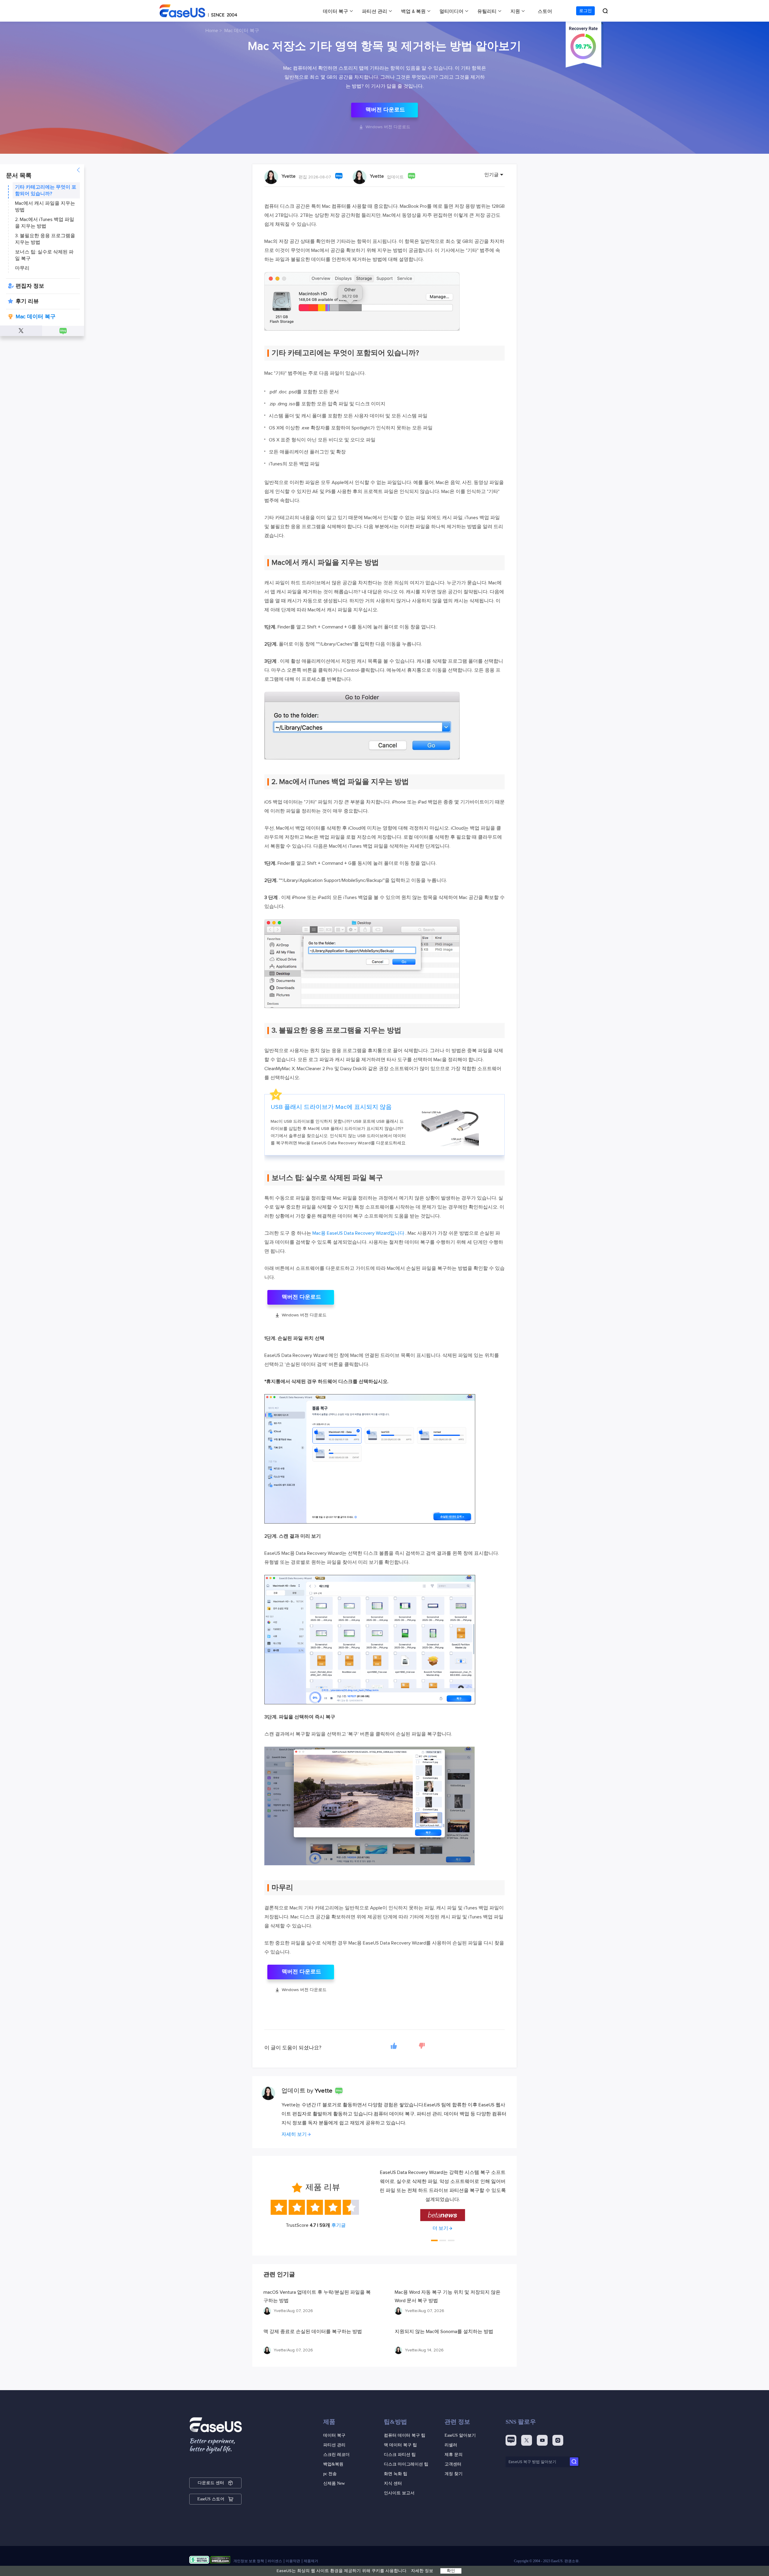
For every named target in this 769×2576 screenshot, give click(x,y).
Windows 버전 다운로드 (385, 127)
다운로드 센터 (211, 2483)
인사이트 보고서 (399, 2493)
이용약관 (293, 2561)
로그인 (585, 11)
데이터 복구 (336, 11)
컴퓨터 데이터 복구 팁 (405, 2435)
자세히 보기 (294, 2134)
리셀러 (451, 2445)
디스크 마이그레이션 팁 (406, 2464)
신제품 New (334, 2483)
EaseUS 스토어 (211, 2499)
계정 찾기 (454, 2474)
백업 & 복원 (413, 11)
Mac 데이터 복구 (242, 31)
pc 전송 (330, 2474)
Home (212, 31)
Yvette (289, 176)
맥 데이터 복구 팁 (400, 2445)
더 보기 (440, 2219)
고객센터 (453, 2464)
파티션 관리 (375, 11)
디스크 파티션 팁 (400, 2455)
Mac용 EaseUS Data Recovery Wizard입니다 (358, 1233)
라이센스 (275, 2561)
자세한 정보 (422, 2571)
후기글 (339, 2225)
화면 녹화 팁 (396, 2474)
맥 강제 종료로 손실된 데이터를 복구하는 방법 (313, 2332)
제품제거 (311, 2561)
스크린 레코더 (336, 2455)
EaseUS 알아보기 (460, 2435)
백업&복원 (333, 2464)
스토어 (545, 11)
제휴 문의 (454, 2455)
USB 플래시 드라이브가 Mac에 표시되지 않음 (331, 1107)
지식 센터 (393, 2483)
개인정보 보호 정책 (249, 2561)
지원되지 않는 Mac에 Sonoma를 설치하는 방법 (444, 2332)
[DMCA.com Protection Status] (220, 2561)
